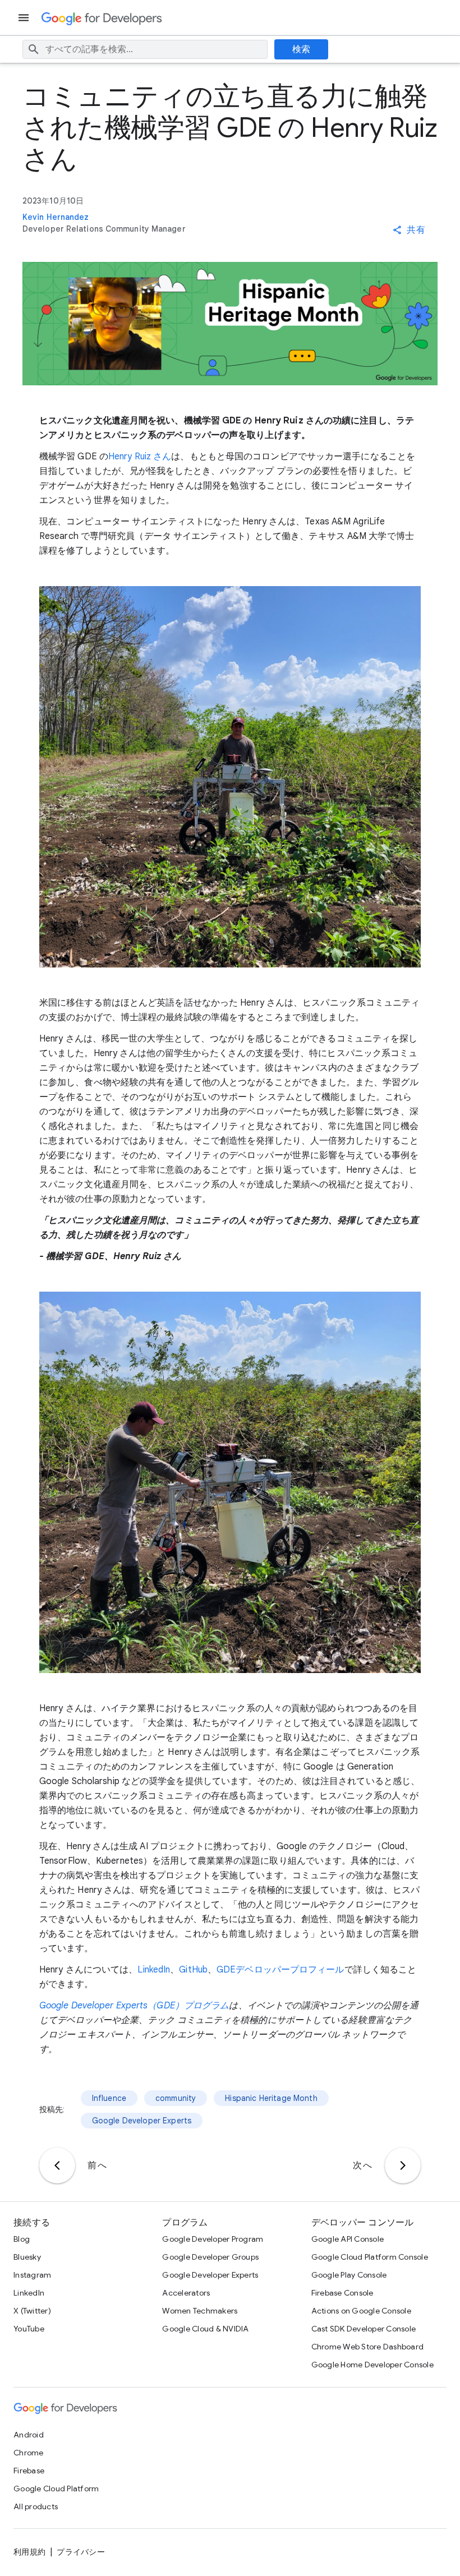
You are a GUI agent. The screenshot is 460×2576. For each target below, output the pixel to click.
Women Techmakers (200, 2311)
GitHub (193, 1970)
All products (36, 2506)
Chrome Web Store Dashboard (368, 2347)
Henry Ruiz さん (140, 457)
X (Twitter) (32, 2311)
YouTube (29, 2329)
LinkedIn (154, 1970)
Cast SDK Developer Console (364, 2329)
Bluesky (27, 2257)
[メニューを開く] (25, 18)
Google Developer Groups (210, 2257)
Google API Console (348, 2239)
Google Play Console (349, 2275)
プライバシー (81, 2552)
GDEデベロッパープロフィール (280, 1970)
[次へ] (403, 2165)
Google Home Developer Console (372, 2365)
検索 (302, 49)
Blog (22, 2239)
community (176, 2098)
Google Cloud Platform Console (370, 2257)
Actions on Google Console (361, 2311)
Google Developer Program (213, 2239)
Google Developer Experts (142, 2121)
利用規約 (29, 2552)
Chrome (29, 2453)
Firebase (29, 2471)
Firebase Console (342, 2293)
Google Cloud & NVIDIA (205, 2329)
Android (29, 2435)
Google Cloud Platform (56, 2489)
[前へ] (57, 2165)
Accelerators (186, 2293)
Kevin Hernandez (56, 217)
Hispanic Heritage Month (271, 2098)
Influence (109, 2098)
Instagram (32, 2275)
